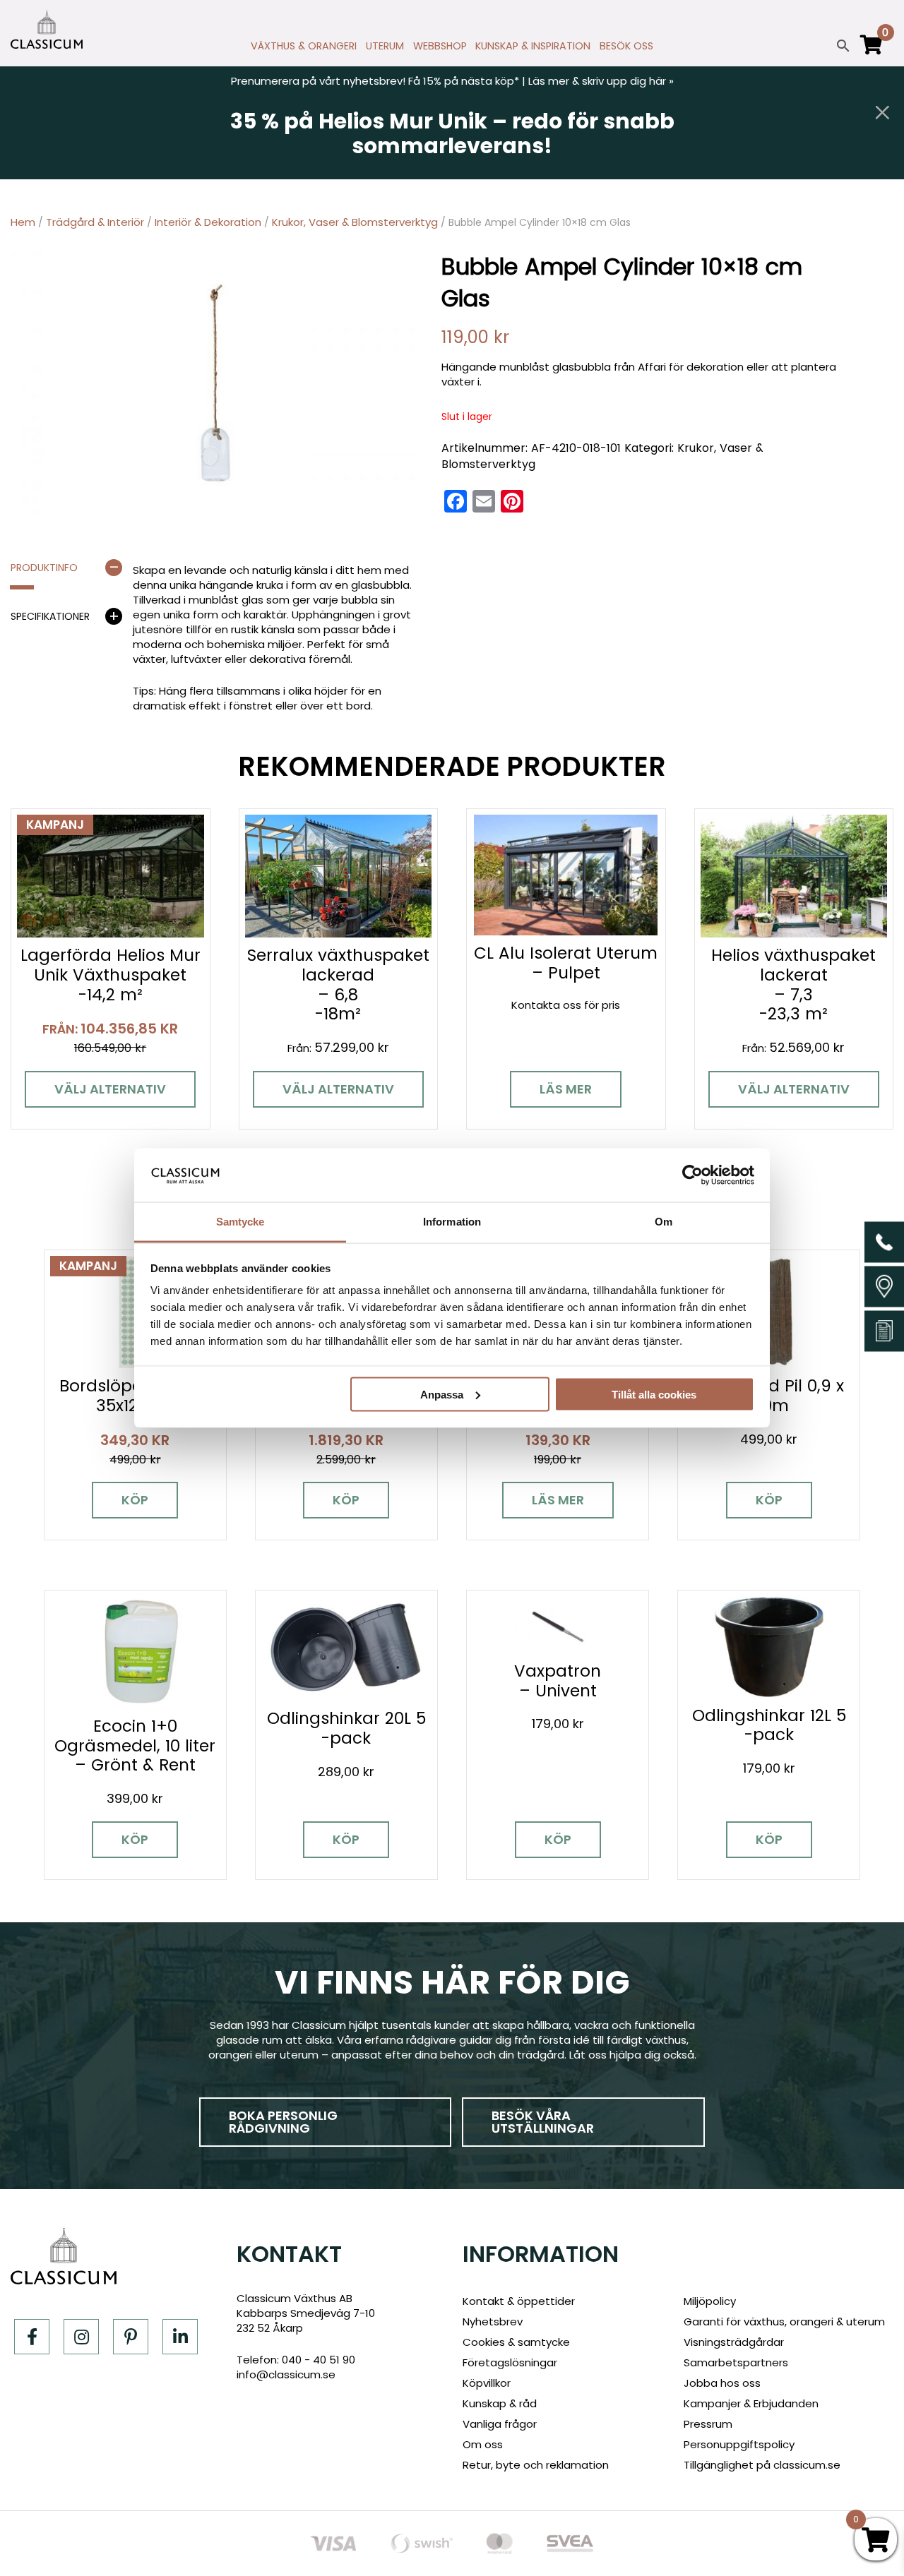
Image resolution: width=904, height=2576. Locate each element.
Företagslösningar (510, 2362)
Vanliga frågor (500, 2424)
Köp (135, 1500)
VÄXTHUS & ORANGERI (304, 46)
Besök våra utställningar (543, 2122)
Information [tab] (452, 1222)
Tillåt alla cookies (654, 1394)
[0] (872, 51)
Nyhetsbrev (493, 2322)
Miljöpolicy (710, 2301)
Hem (23, 222)
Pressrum (708, 2424)
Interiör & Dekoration (208, 222)
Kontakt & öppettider (519, 2301)
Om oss (483, 2444)
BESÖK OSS (626, 46)
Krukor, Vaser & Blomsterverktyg (355, 222)
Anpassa (442, 1394)
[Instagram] (81, 2337)
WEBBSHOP (440, 46)
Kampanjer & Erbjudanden (751, 2403)
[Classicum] (47, 30)
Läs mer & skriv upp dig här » (601, 81)
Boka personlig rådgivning (283, 2122)
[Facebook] (32, 2337)
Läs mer (566, 1089)
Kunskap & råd (500, 2403)
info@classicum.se (286, 2374)
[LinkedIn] (180, 2337)
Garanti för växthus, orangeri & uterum (784, 2322)
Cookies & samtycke (516, 2342)
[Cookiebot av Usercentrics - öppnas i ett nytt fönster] (692, 1175)
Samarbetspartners (736, 2362)
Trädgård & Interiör (95, 222)
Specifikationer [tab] (50, 616)
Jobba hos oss (722, 2383)
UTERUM (385, 46)
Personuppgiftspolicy (739, 2444)
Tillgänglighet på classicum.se (762, 2465)
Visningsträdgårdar (734, 2342)
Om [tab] (664, 1222)
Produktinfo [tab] (44, 568)
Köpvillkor (487, 2383)
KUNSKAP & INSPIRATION (533, 46)
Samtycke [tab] (240, 1222)
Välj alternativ (110, 1089)
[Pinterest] (131, 2337)
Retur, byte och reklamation (536, 2465)
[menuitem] (304, 49)
